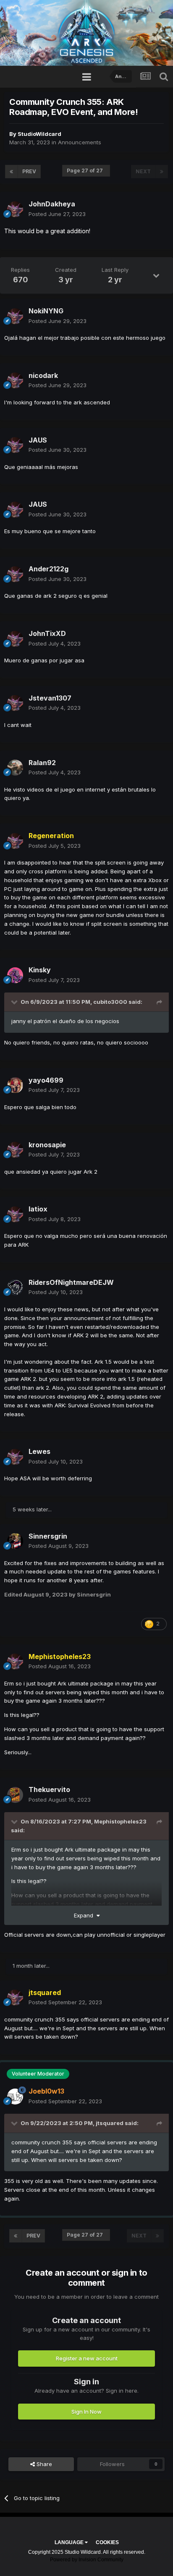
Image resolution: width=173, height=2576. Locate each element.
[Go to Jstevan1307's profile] (15, 703)
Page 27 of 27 (86, 171)
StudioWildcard (39, 134)
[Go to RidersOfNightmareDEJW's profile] (15, 1287)
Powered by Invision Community (87, 2560)
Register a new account (87, 2358)
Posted (57, 214)
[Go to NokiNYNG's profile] (15, 316)
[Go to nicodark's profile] (15, 380)
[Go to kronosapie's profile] (15, 1150)
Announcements (80, 142)
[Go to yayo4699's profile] (15, 1085)
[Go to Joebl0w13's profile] (15, 2097)
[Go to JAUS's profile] (15, 445)
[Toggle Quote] (15, 1002)
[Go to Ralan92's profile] (15, 768)
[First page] (11, 172)
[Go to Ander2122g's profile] (15, 574)
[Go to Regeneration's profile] (15, 841)
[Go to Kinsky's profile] (15, 975)
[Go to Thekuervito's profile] (15, 1795)
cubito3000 (110, 1002)
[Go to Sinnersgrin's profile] (15, 1541)
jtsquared (110, 2123)
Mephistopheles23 (120, 1821)
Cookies (107, 2542)
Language (70, 2542)
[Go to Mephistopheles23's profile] (15, 1662)
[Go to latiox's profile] (15, 1214)
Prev (29, 171)
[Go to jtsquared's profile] (15, 1998)
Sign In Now (86, 2412)
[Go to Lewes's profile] (15, 1457)
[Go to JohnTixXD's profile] (15, 639)
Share (43, 2464)
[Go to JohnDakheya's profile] (15, 209)
